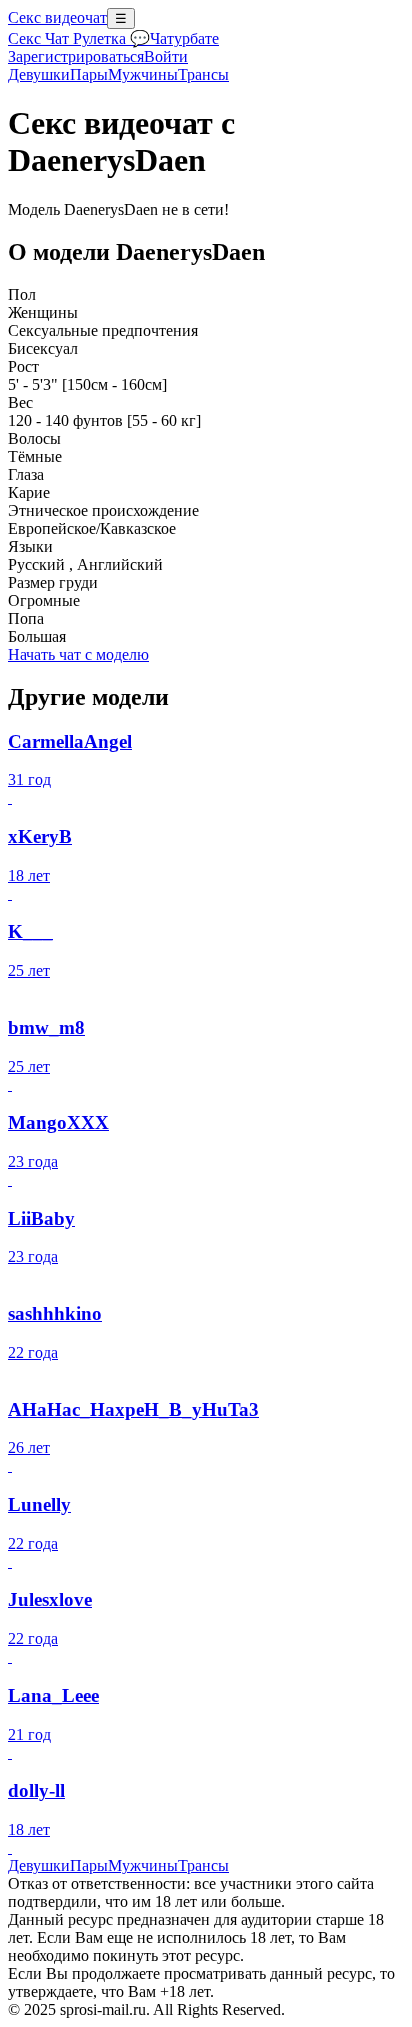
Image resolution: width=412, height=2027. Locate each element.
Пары (89, 74)
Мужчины (143, 74)
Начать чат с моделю (78, 654)
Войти (166, 56)
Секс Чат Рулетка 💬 (79, 38)
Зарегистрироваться (76, 56)
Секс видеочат (57, 17)
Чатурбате (184, 38)
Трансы (203, 74)
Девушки (39, 74)
